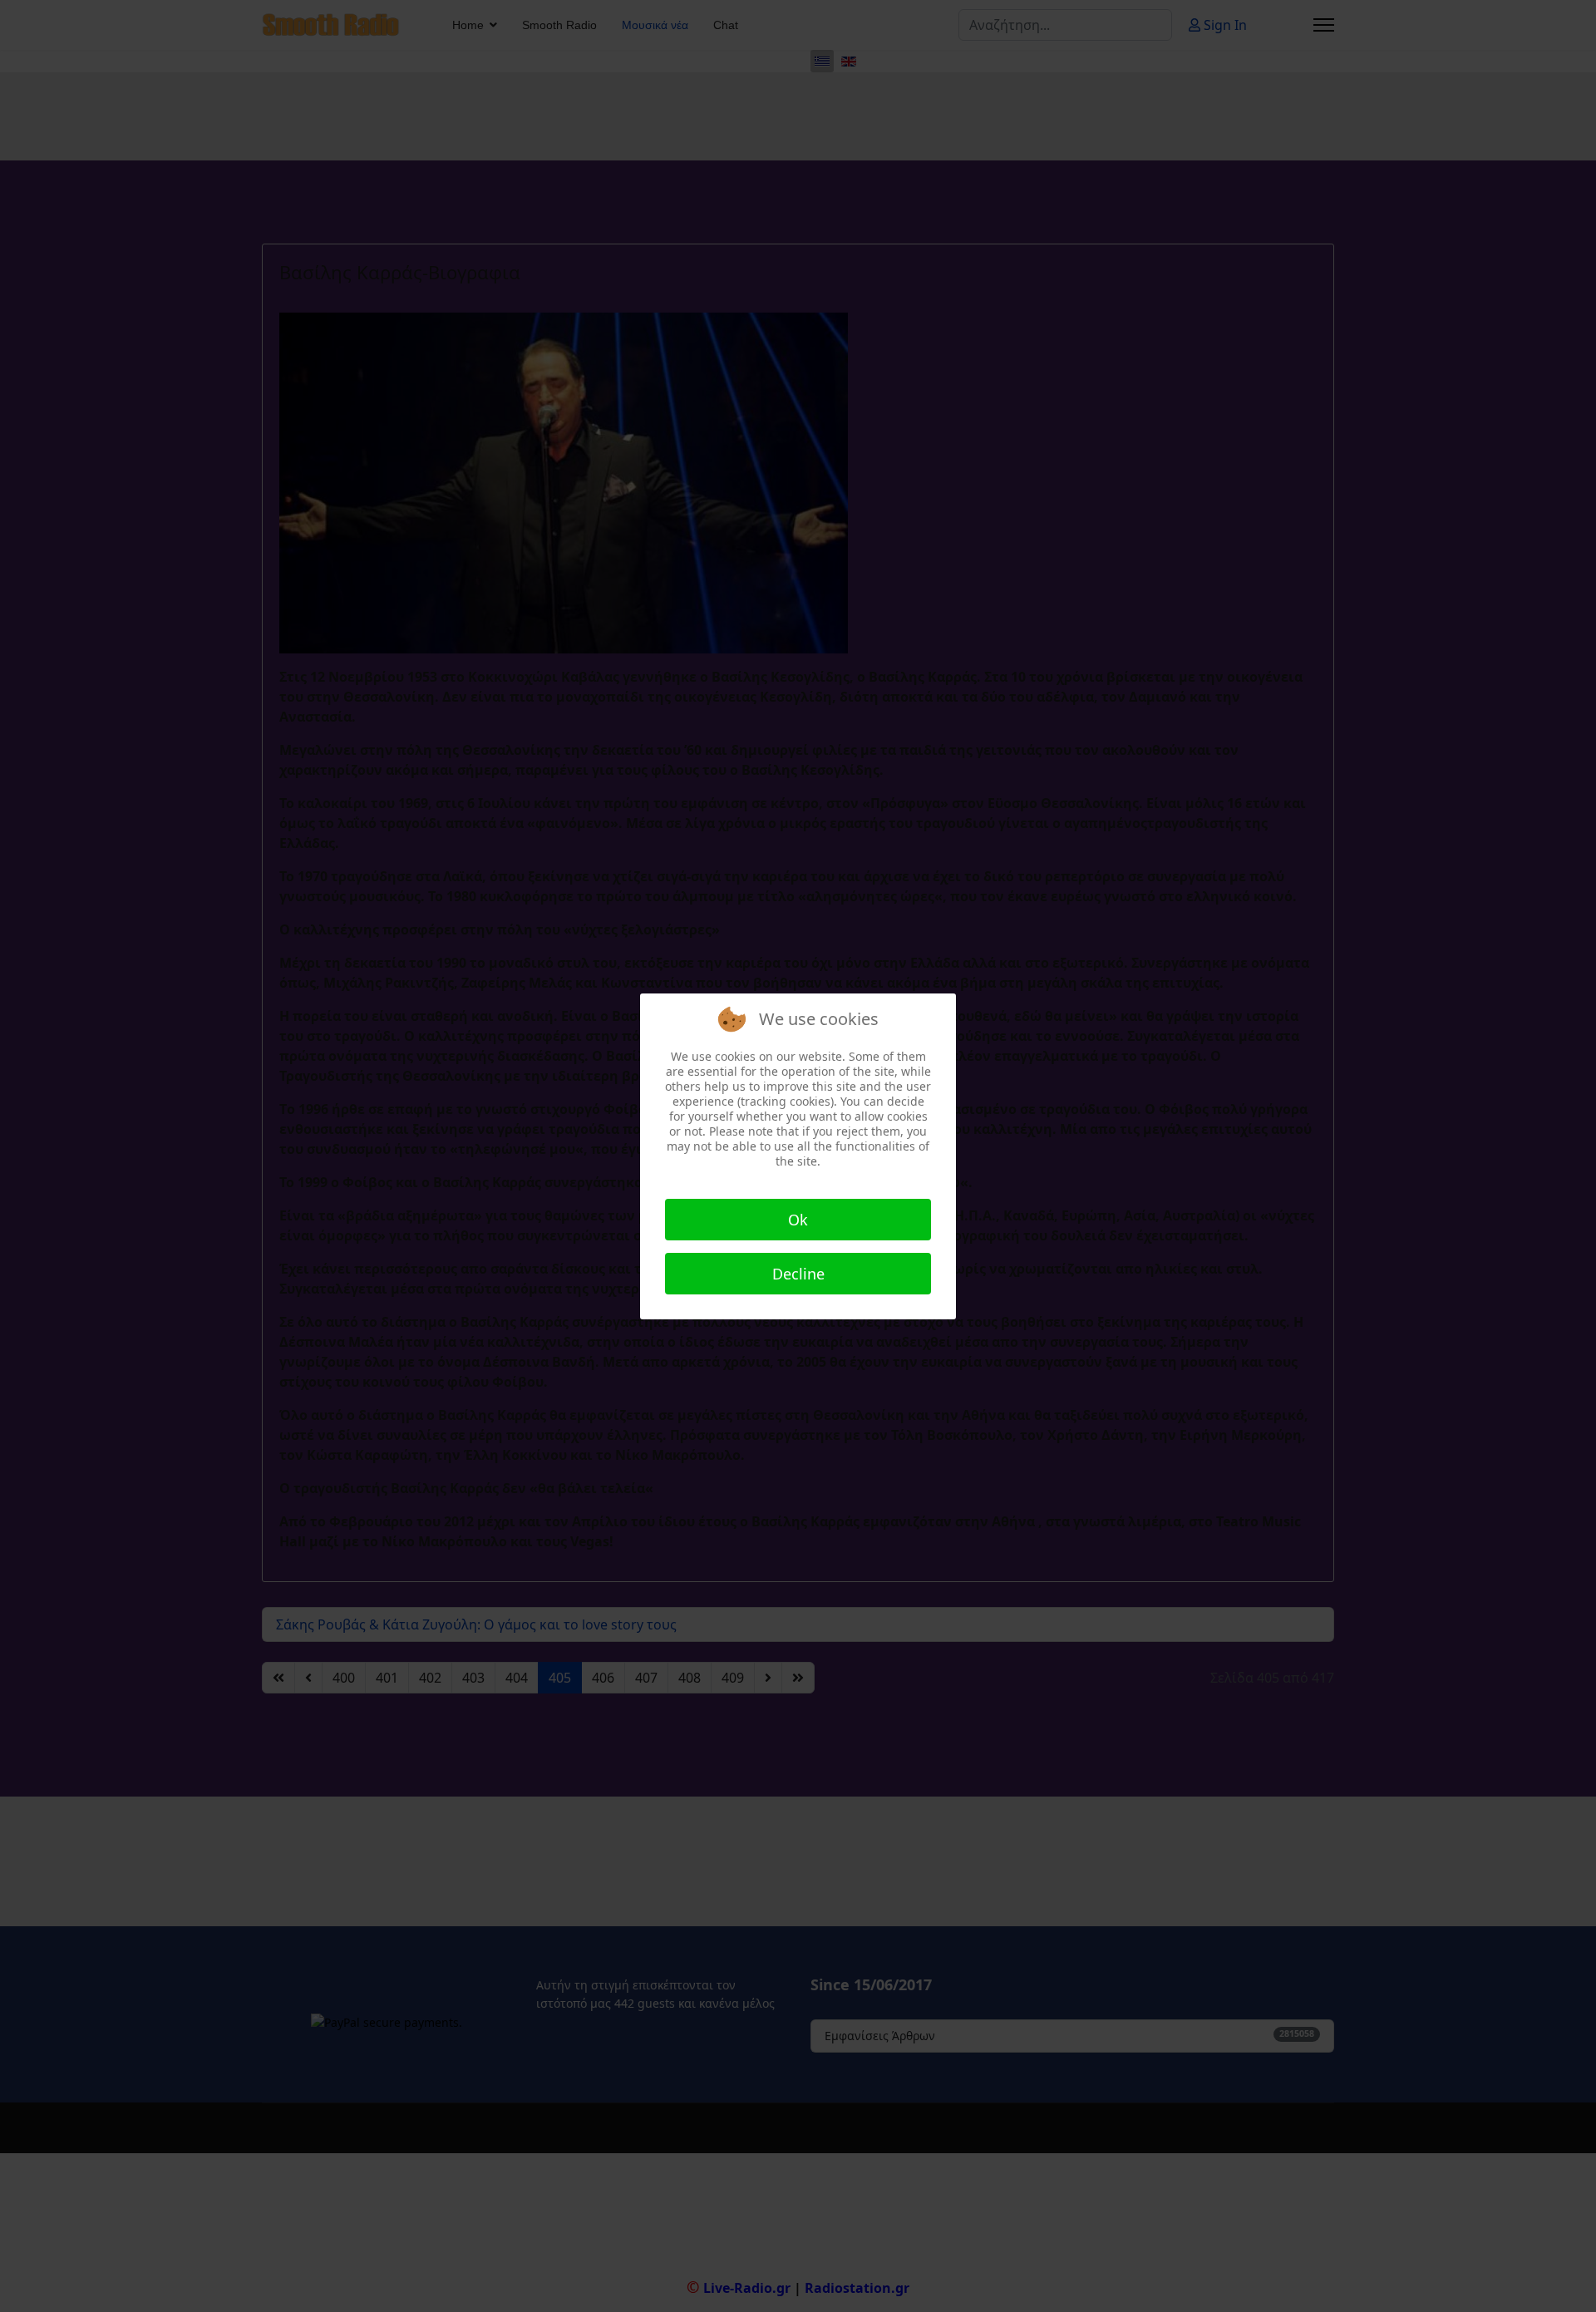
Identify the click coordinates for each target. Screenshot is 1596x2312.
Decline (798, 1274)
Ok (798, 1220)
